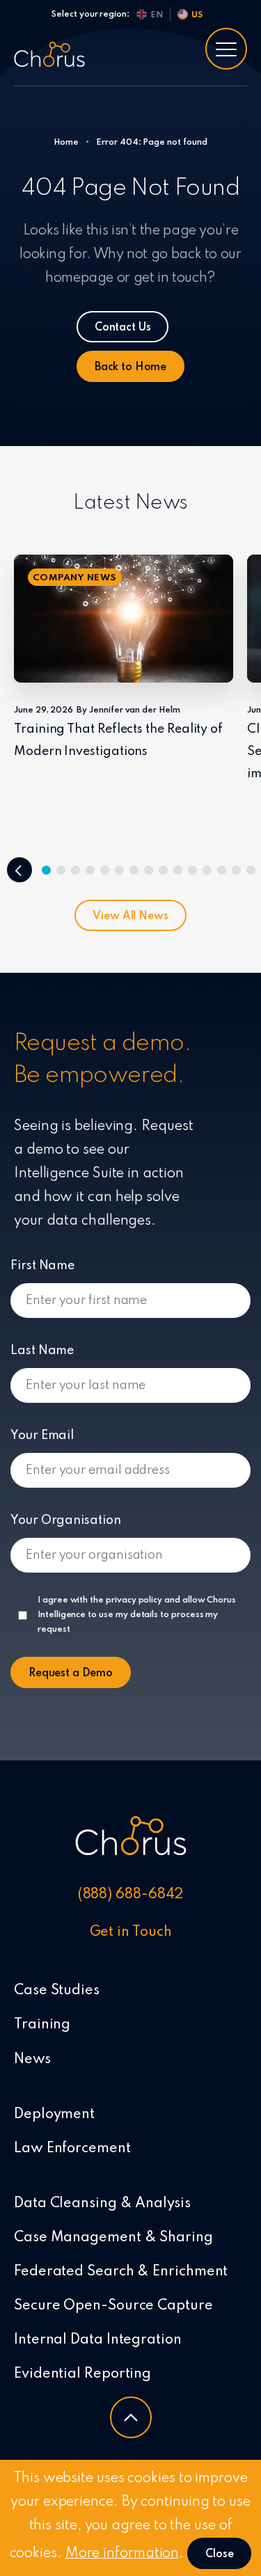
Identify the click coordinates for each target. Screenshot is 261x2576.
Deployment (54, 2115)
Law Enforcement (72, 2149)
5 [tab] (105, 870)
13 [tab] (222, 870)
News (32, 2060)
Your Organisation (66, 1520)
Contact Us (123, 328)
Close (219, 2554)
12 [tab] (207, 870)
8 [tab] (149, 870)
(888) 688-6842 (131, 1895)
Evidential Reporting (82, 2374)
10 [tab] (178, 870)
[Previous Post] (19, 870)
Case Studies (57, 1991)
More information (122, 2554)
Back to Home (130, 367)
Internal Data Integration (98, 2340)
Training (42, 2025)
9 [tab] (163, 870)
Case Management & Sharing (113, 2238)
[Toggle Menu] (226, 49)
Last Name (42, 1351)
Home (66, 143)
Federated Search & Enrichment (121, 2272)
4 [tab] (90, 870)
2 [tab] (61, 870)
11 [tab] (192, 870)
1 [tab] (46, 870)
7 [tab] (134, 870)
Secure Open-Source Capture (113, 2306)
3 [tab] (76, 870)
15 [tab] (251, 870)
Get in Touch (131, 1932)
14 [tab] (236, 870)
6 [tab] (119, 870)
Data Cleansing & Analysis (102, 2204)
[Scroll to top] (131, 2417)
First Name (42, 1266)
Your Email (42, 1436)
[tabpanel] (124, 659)
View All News (130, 916)
